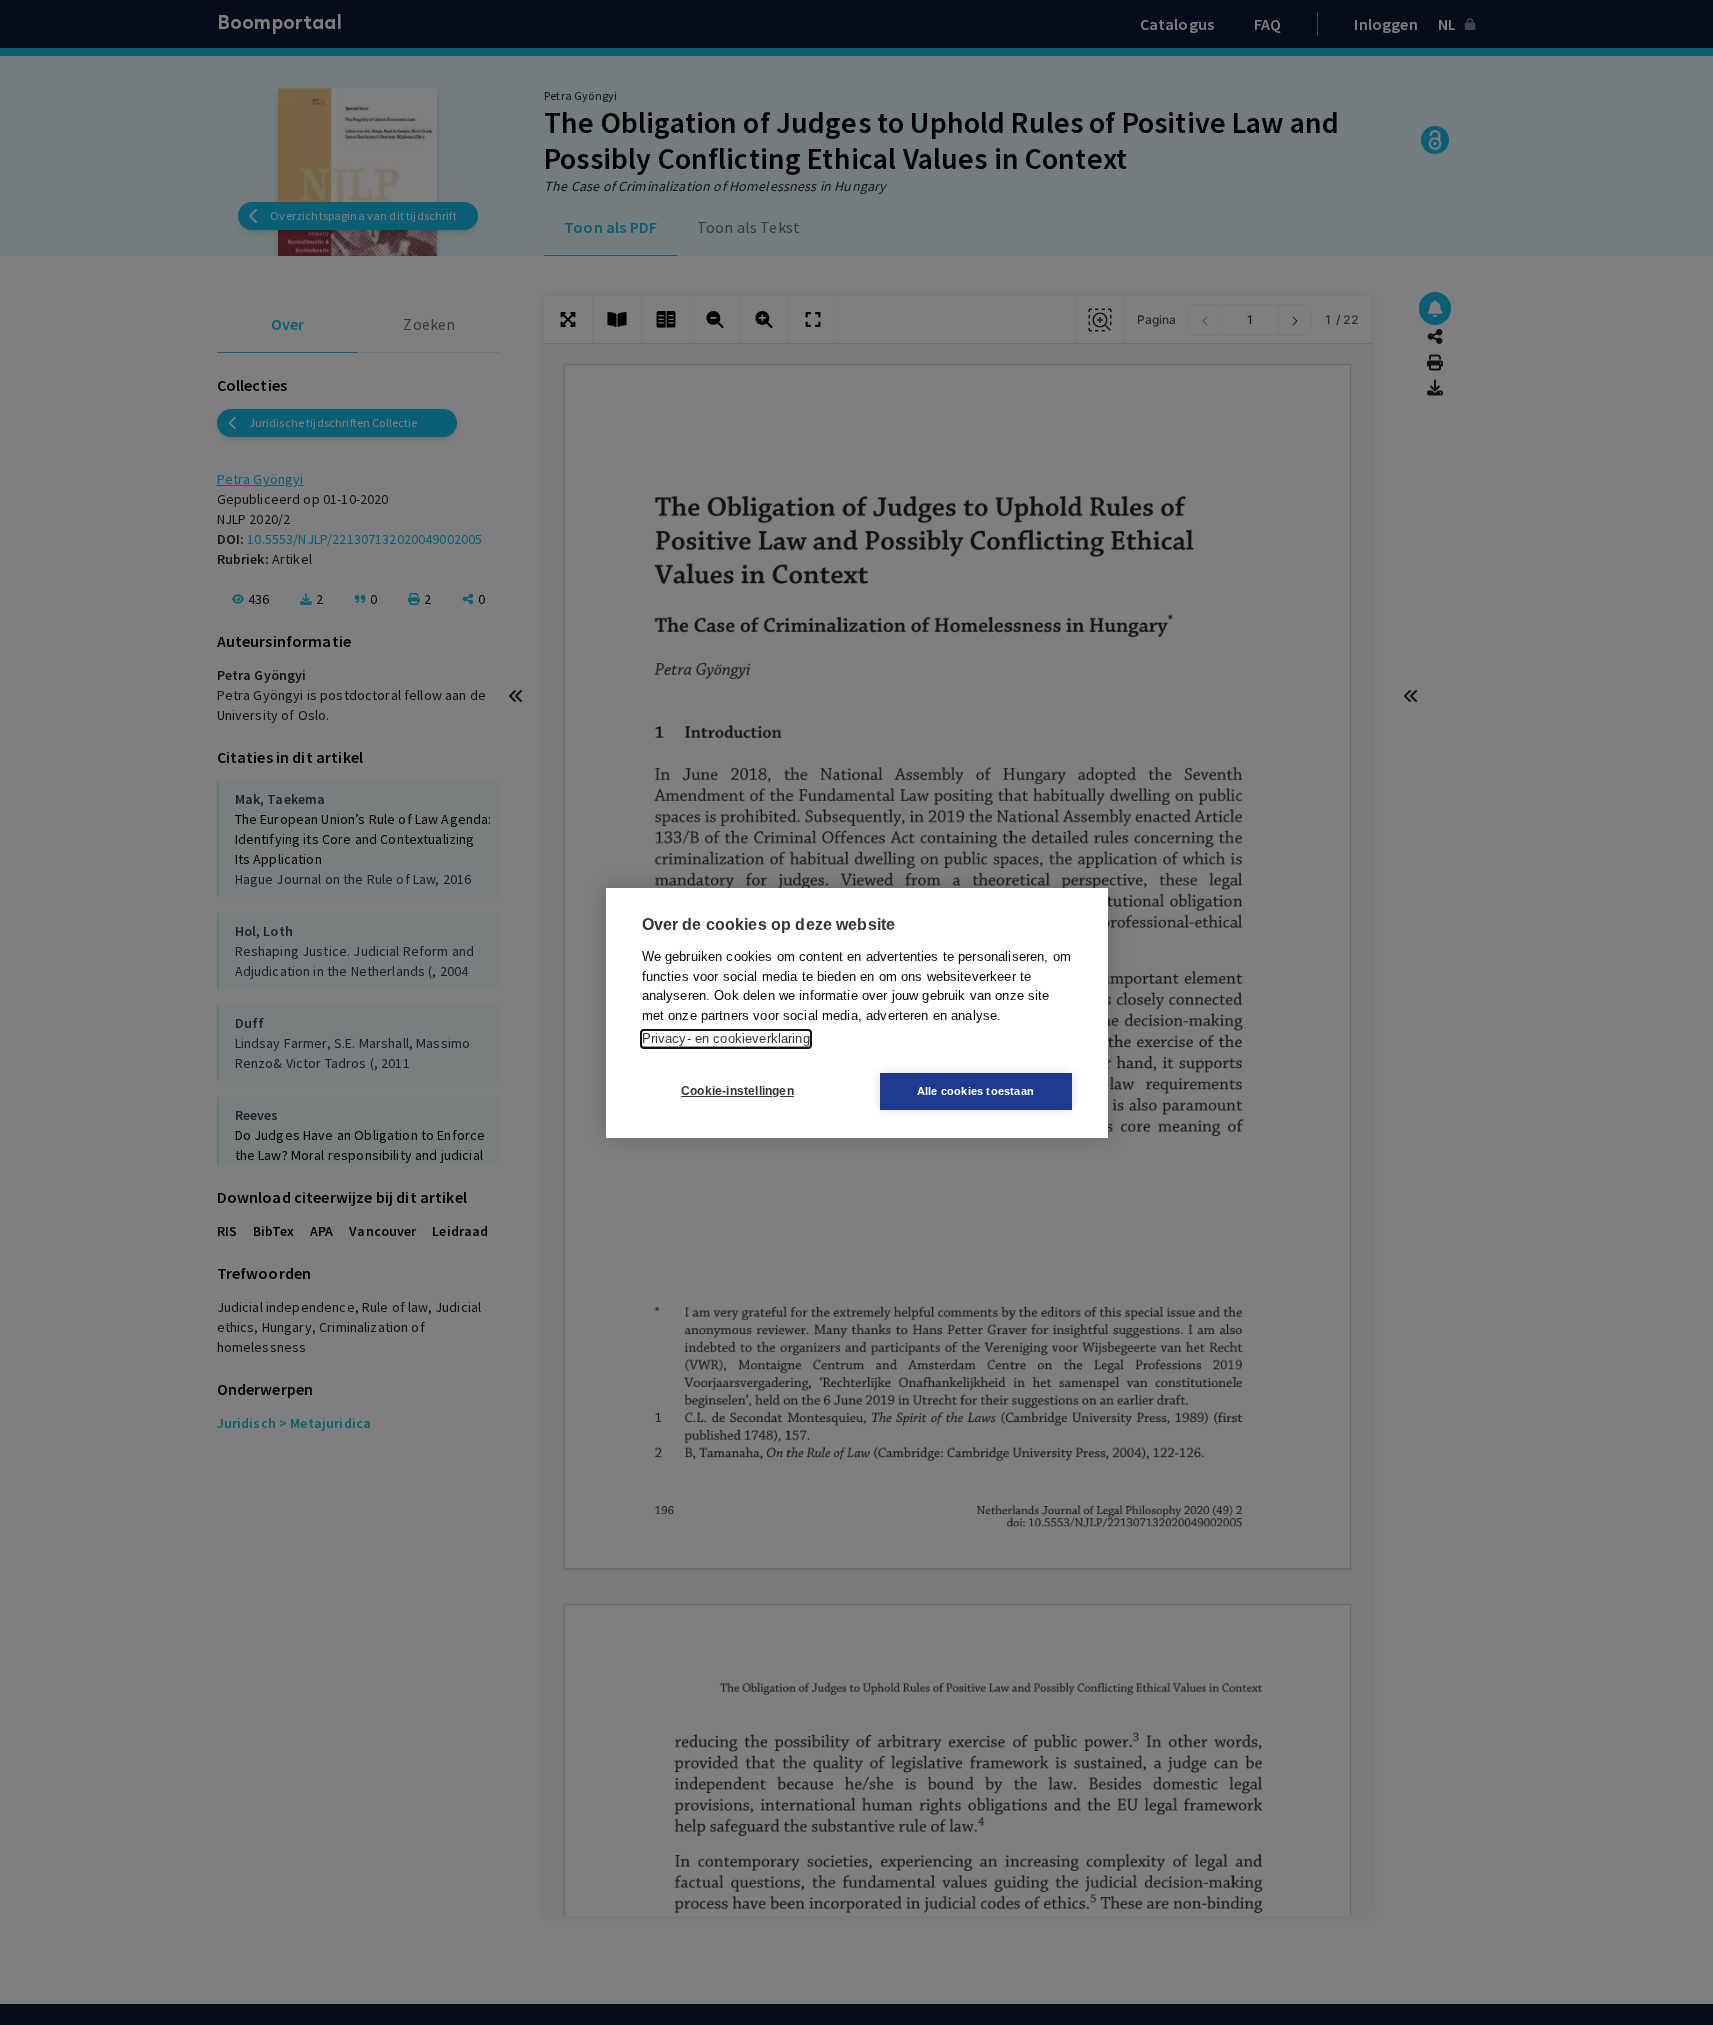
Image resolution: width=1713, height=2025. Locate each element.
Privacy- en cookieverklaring (726, 1038)
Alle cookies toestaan (975, 1091)
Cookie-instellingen (737, 1091)
